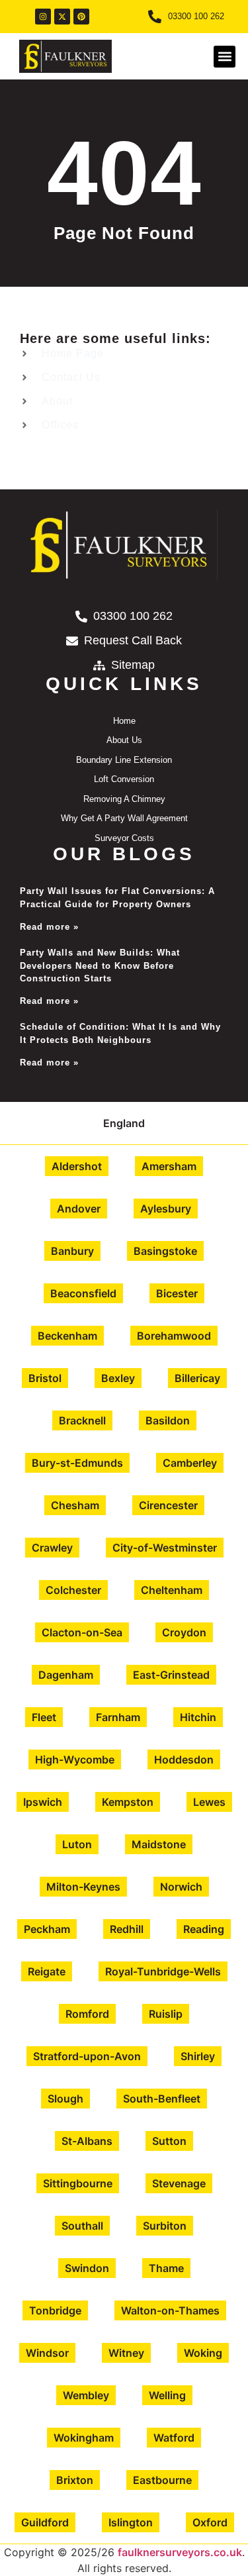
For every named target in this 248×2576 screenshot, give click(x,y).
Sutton (169, 2141)
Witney (126, 2353)
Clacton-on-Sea (82, 1632)
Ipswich (43, 1802)
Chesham (75, 1505)
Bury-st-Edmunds (77, 1463)
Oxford (210, 2522)
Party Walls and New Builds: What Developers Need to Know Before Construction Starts (100, 966)
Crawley (52, 1548)
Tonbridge (55, 2310)
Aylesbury (166, 1209)
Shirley (198, 2056)
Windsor (47, 2353)
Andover (79, 1209)
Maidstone (159, 1844)
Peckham (47, 1929)
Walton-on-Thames (170, 2310)
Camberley (190, 1463)
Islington (131, 2522)
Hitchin (198, 1717)
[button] (225, 57)
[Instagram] (43, 17)
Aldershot (77, 1166)
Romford (87, 2014)
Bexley (118, 1378)
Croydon (184, 1632)
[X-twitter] (62, 17)
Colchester (73, 1590)
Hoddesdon (184, 1759)
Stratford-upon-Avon (87, 2056)
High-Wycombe (75, 1759)
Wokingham (84, 2438)
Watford (174, 2438)
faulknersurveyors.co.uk (180, 2552)
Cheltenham (172, 1590)
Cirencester (168, 1505)
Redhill (127, 1929)
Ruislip (166, 2014)
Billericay (197, 1378)
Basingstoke (165, 1251)
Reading (204, 1929)
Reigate (47, 1971)
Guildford (45, 2522)
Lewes (209, 1802)
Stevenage (179, 2183)
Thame (166, 2268)
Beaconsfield (83, 1293)
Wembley (86, 2395)
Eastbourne (162, 2480)
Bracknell (82, 1420)
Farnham (118, 1717)
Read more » (49, 927)
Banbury (72, 1251)
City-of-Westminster (165, 1548)
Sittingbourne (78, 2183)
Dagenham (66, 1675)
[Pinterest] (81, 17)
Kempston (128, 1802)
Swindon (87, 2268)
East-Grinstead (171, 1675)
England (124, 1123)
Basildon (168, 1420)
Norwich (181, 1887)
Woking (203, 2353)
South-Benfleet (162, 2099)
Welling (167, 2395)
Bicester (177, 1293)
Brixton (75, 2480)
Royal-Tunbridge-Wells (163, 1971)
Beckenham (67, 1336)
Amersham (169, 1166)
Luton (77, 1844)
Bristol (45, 1378)
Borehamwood (174, 1336)
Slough (65, 2099)
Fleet (44, 1717)
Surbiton (165, 2226)
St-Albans (87, 2141)
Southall (82, 2226)
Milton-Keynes (83, 1887)
